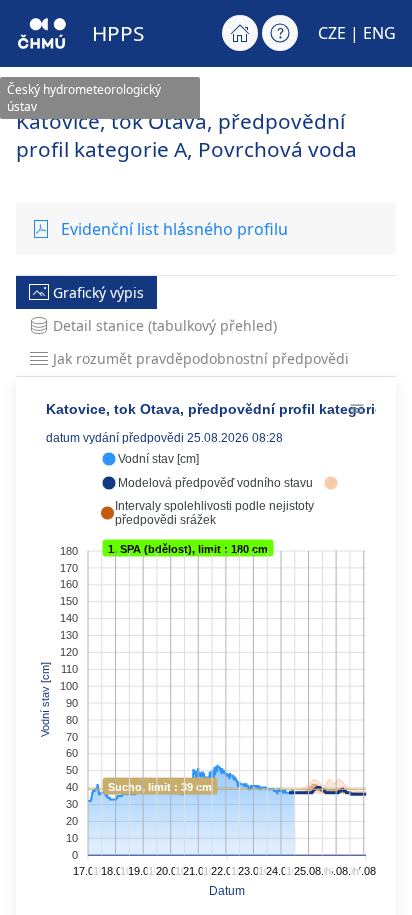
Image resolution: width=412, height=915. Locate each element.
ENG (379, 33)
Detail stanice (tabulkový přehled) (165, 325)
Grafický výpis (98, 292)
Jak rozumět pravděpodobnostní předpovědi (201, 358)
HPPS (118, 33)
